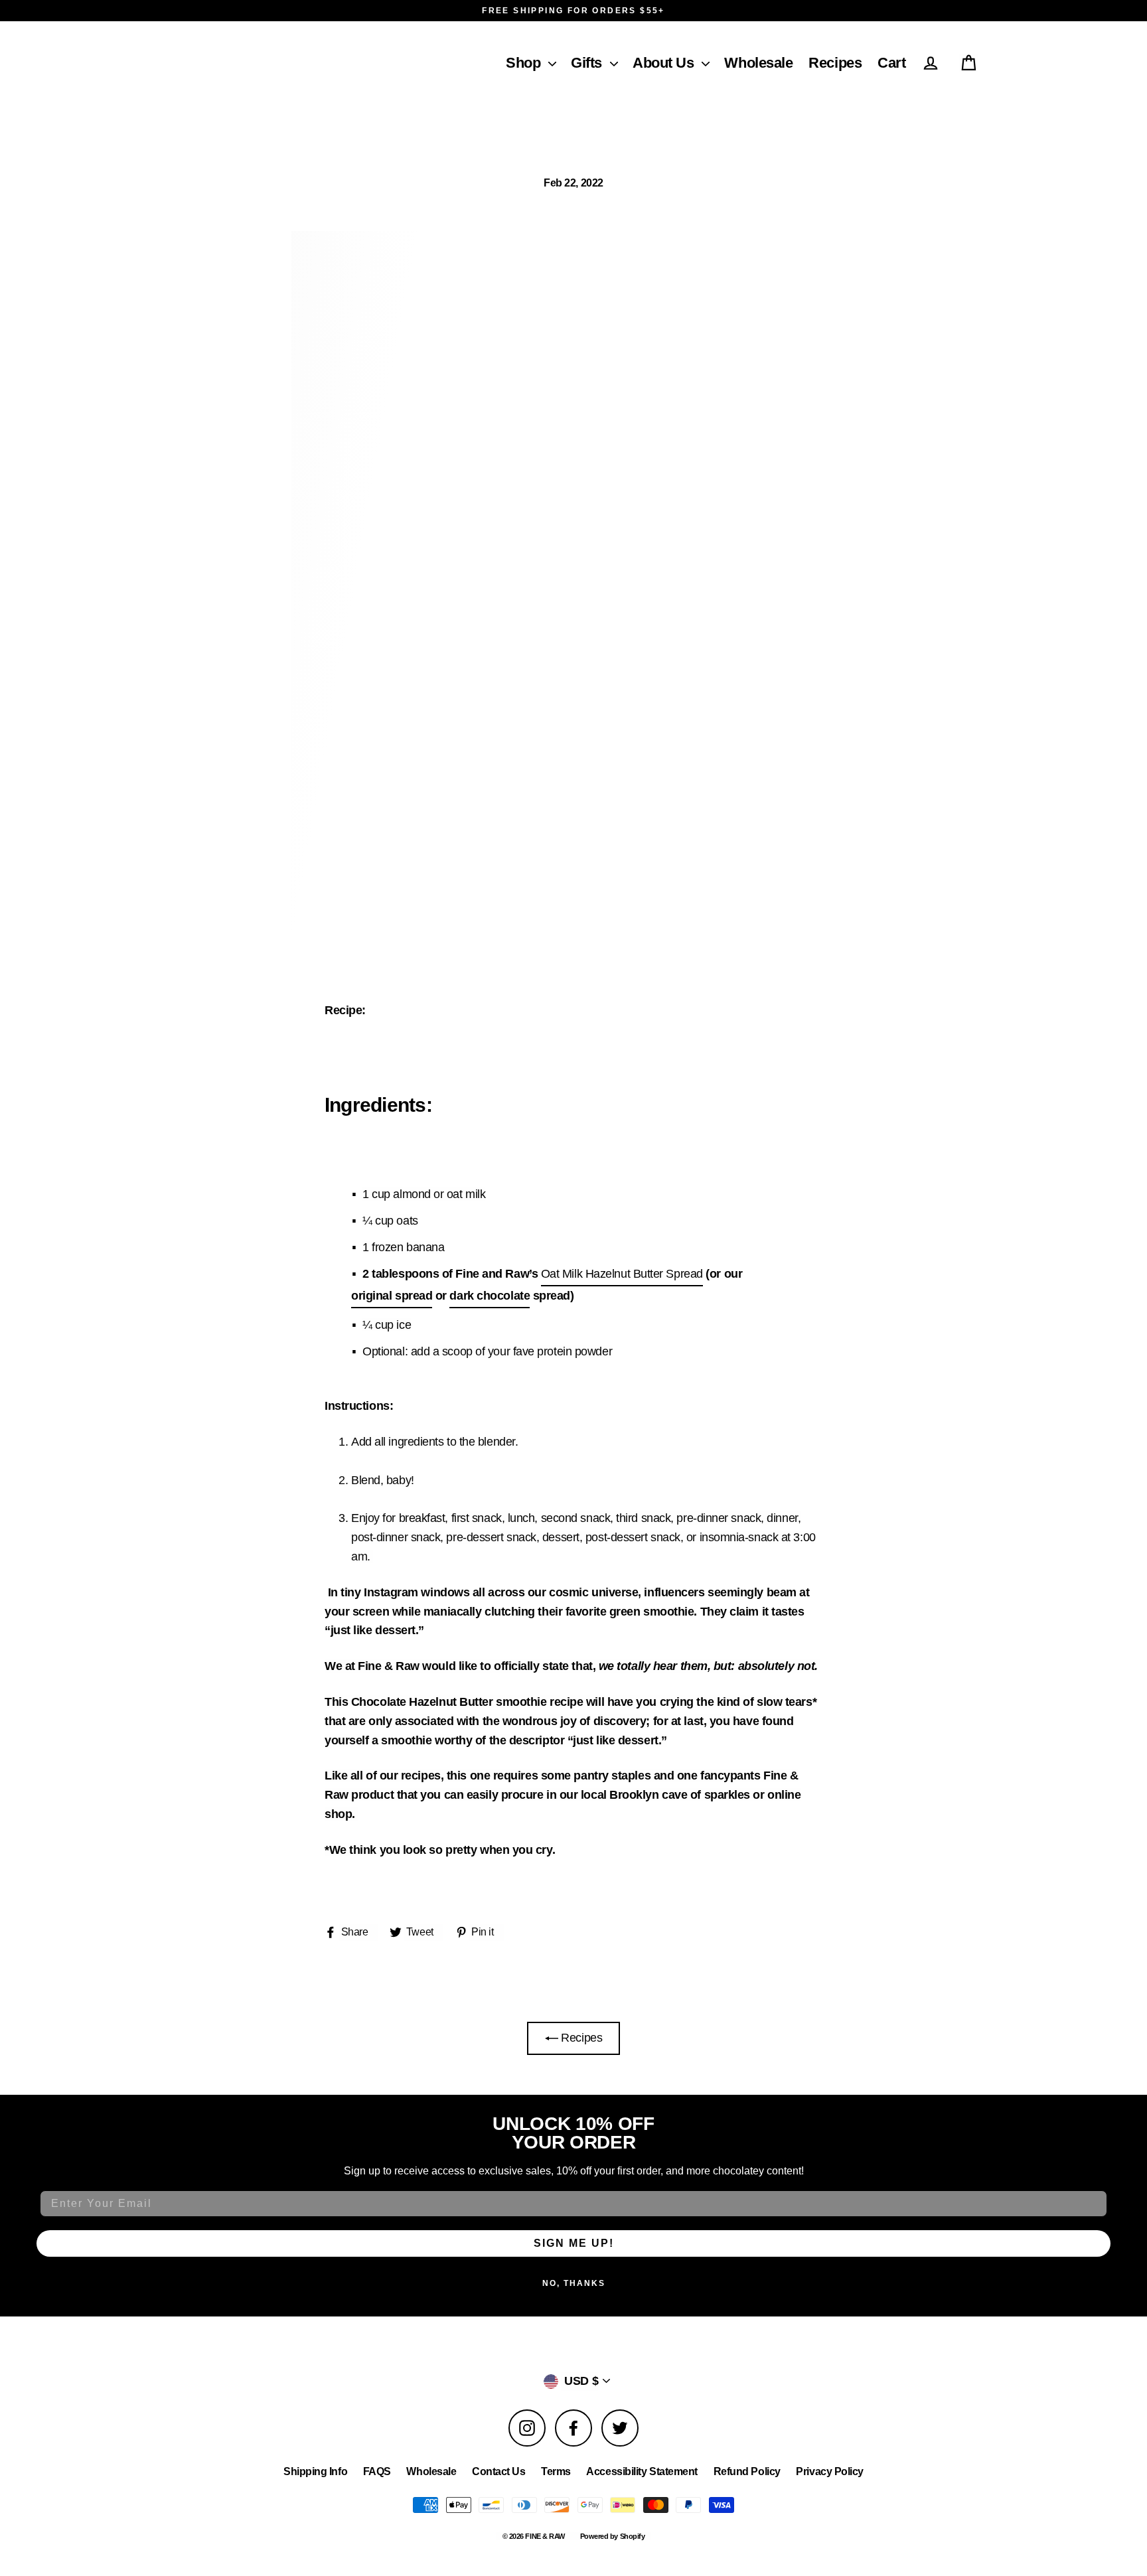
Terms (556, 2471)
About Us (663, 63)
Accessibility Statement (642, 2471)
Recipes (835, 63)
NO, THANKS (574, 2283)
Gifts (586, 63)
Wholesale (758, 63)
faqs (377, 2471)
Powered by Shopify (613, 2536)
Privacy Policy (830, 2471)
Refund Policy (747, 2471)
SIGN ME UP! (574, 2243)
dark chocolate (490, 1296)
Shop (523, 63)
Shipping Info (315, 2471)
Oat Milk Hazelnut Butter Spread (622, 1274)
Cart (891, 63)
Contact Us (499, 2471)
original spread (392, 1296)
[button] (548, 59)
